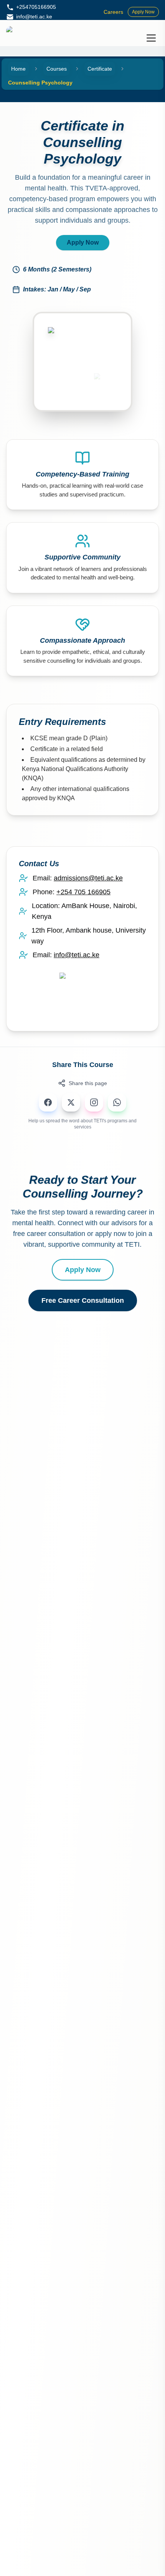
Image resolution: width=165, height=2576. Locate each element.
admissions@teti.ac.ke (88, 878)
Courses (57, 69)
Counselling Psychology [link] (40, 83)
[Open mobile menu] (151, 38)
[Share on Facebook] (48, 1102)
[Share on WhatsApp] (117, 1102)
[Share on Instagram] (94, 1102)
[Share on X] (71, 1102)
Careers (113, 12)
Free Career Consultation (83, 1300)
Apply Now (143, 12)
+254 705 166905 (83, 892)
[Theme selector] (134, 38)
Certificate (100, 69)
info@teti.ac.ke (34, 17)
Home (18, 69)
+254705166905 (36, 7)
